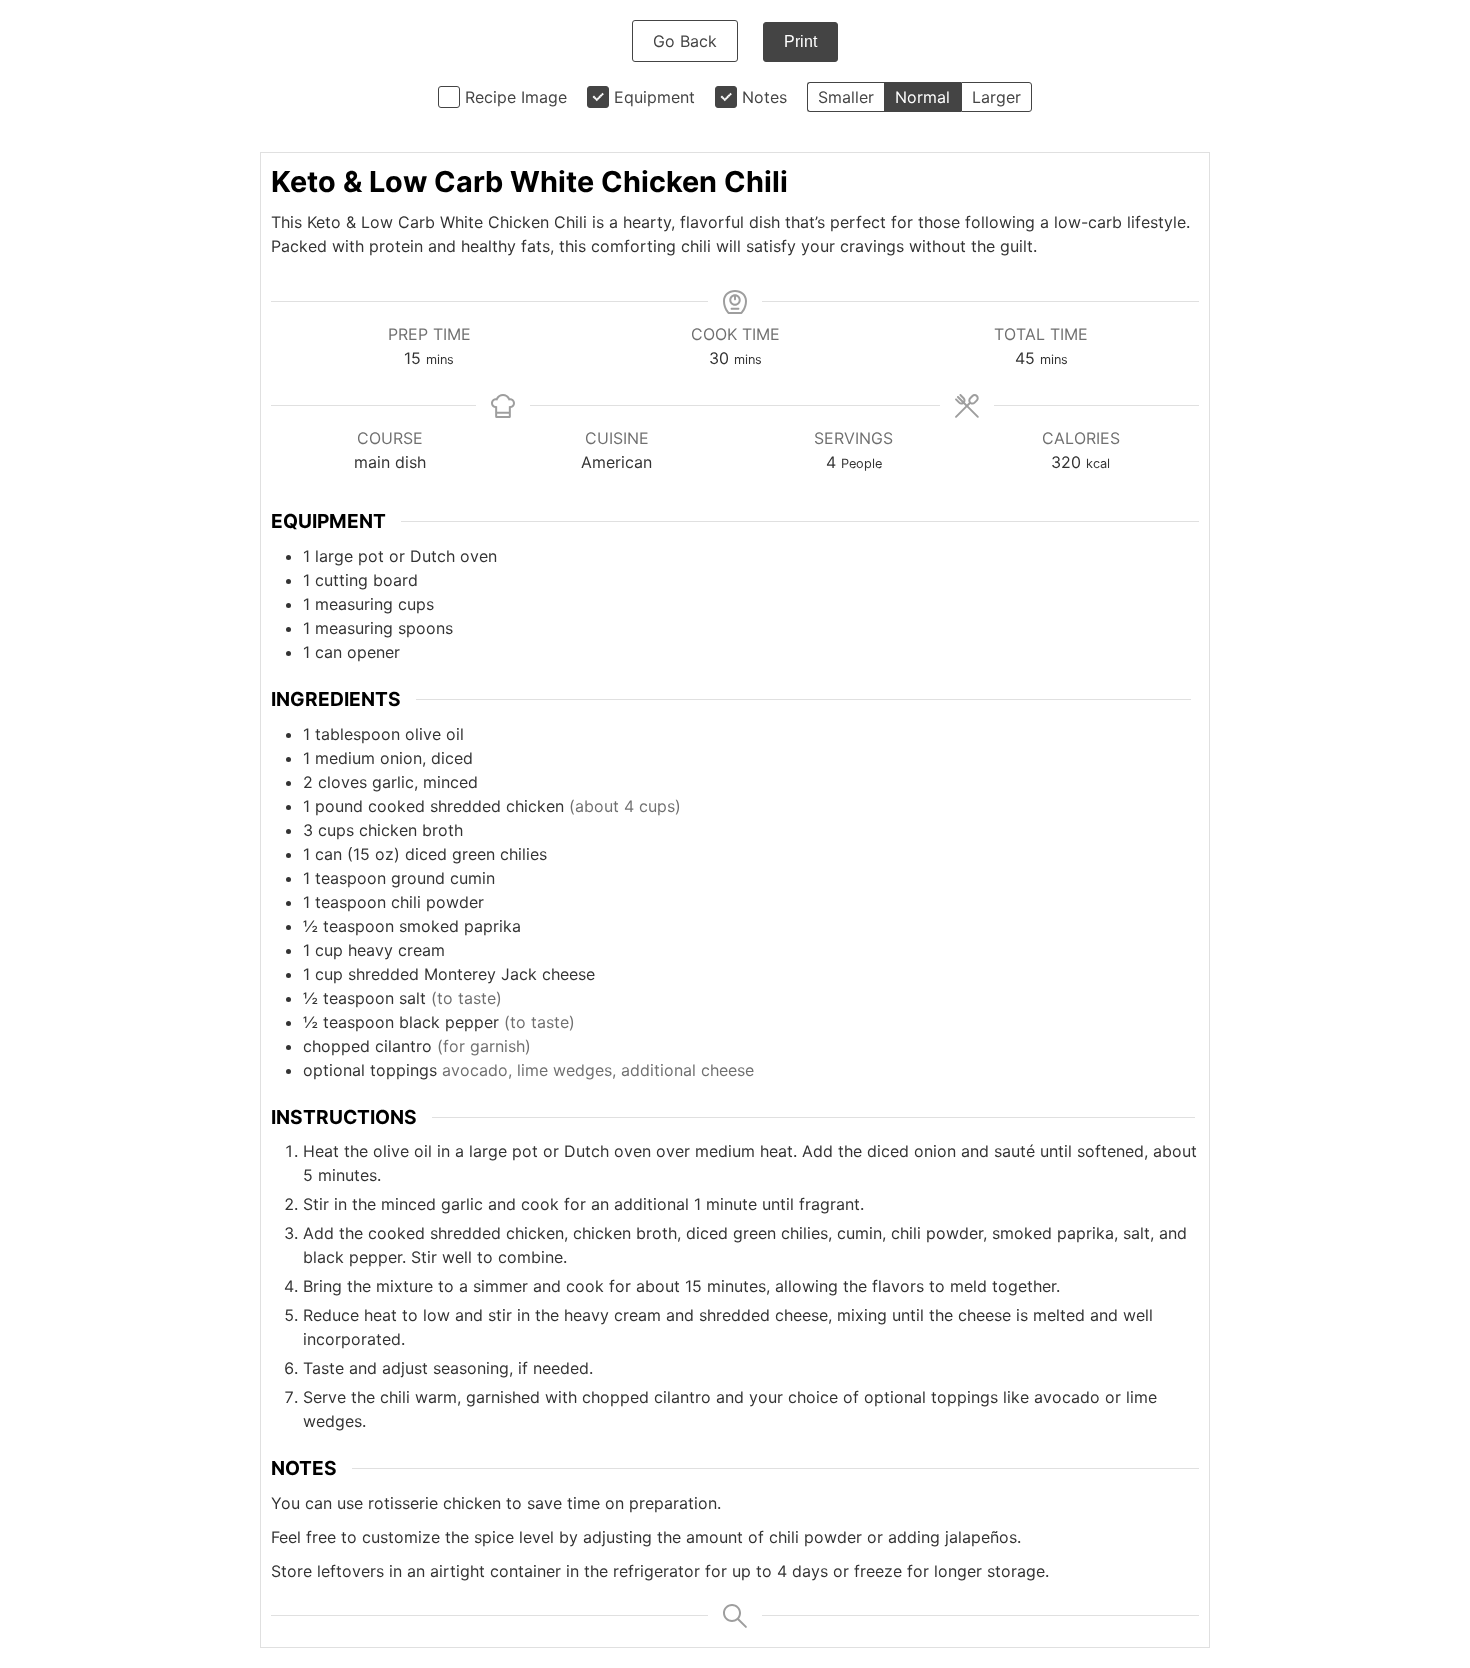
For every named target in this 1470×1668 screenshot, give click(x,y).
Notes (764, 97)
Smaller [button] (846, 97)
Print (800, 41)
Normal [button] (922, 97)
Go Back (685, 41)
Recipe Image (516, 97)
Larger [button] (996, 97)
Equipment (654, 97)
